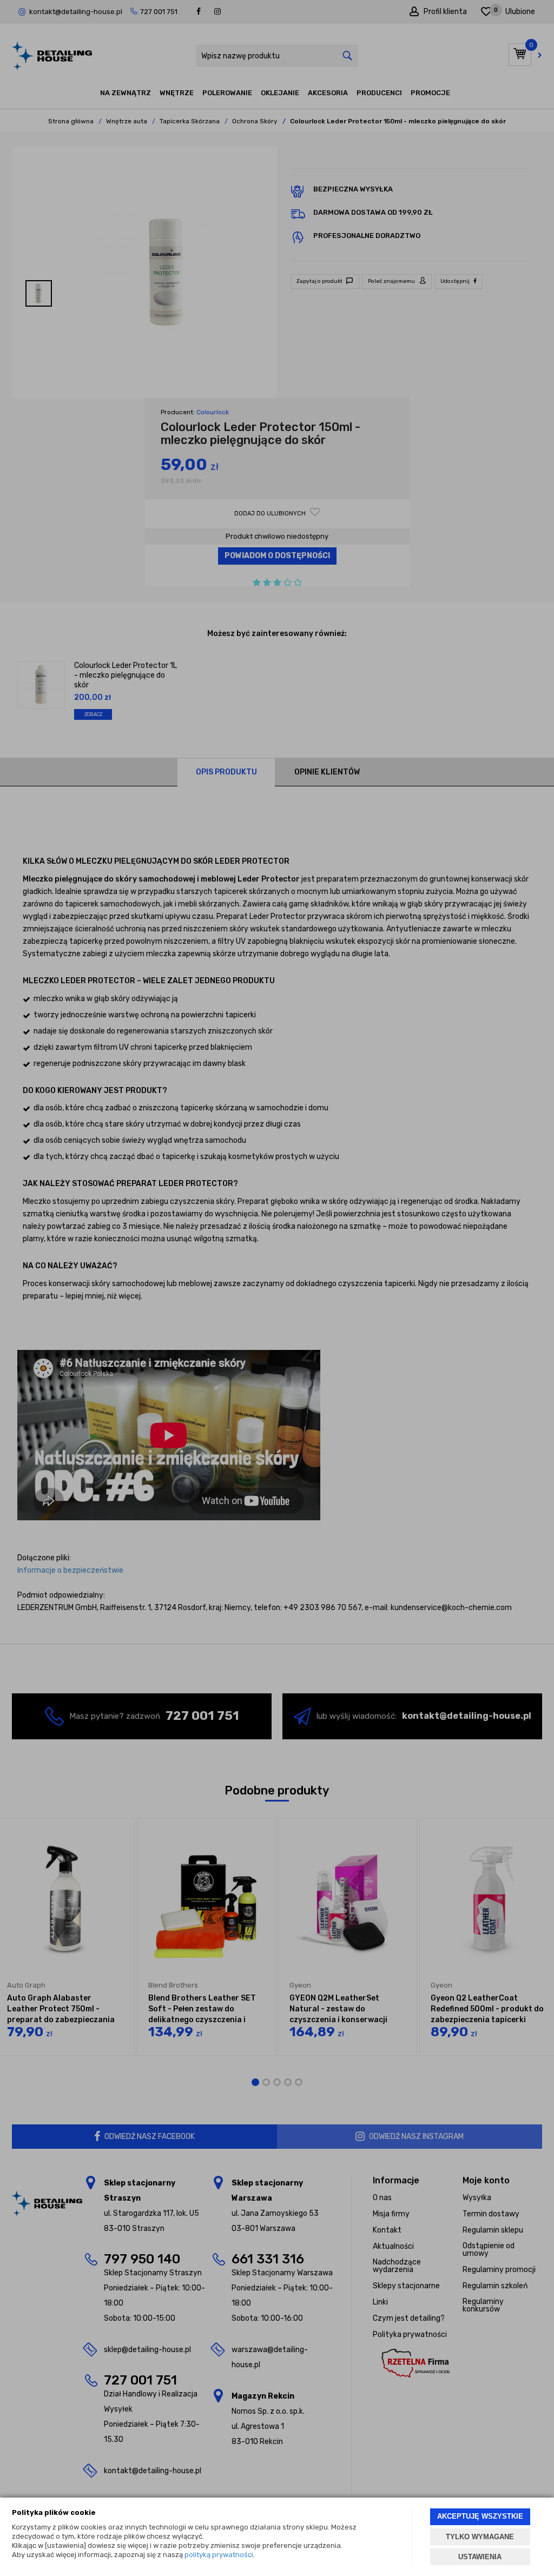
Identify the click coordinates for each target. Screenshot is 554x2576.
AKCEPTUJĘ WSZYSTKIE (480, 2516)
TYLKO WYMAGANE (480, 2537)
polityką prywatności (219, 2555)
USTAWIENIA (480, 2557)
